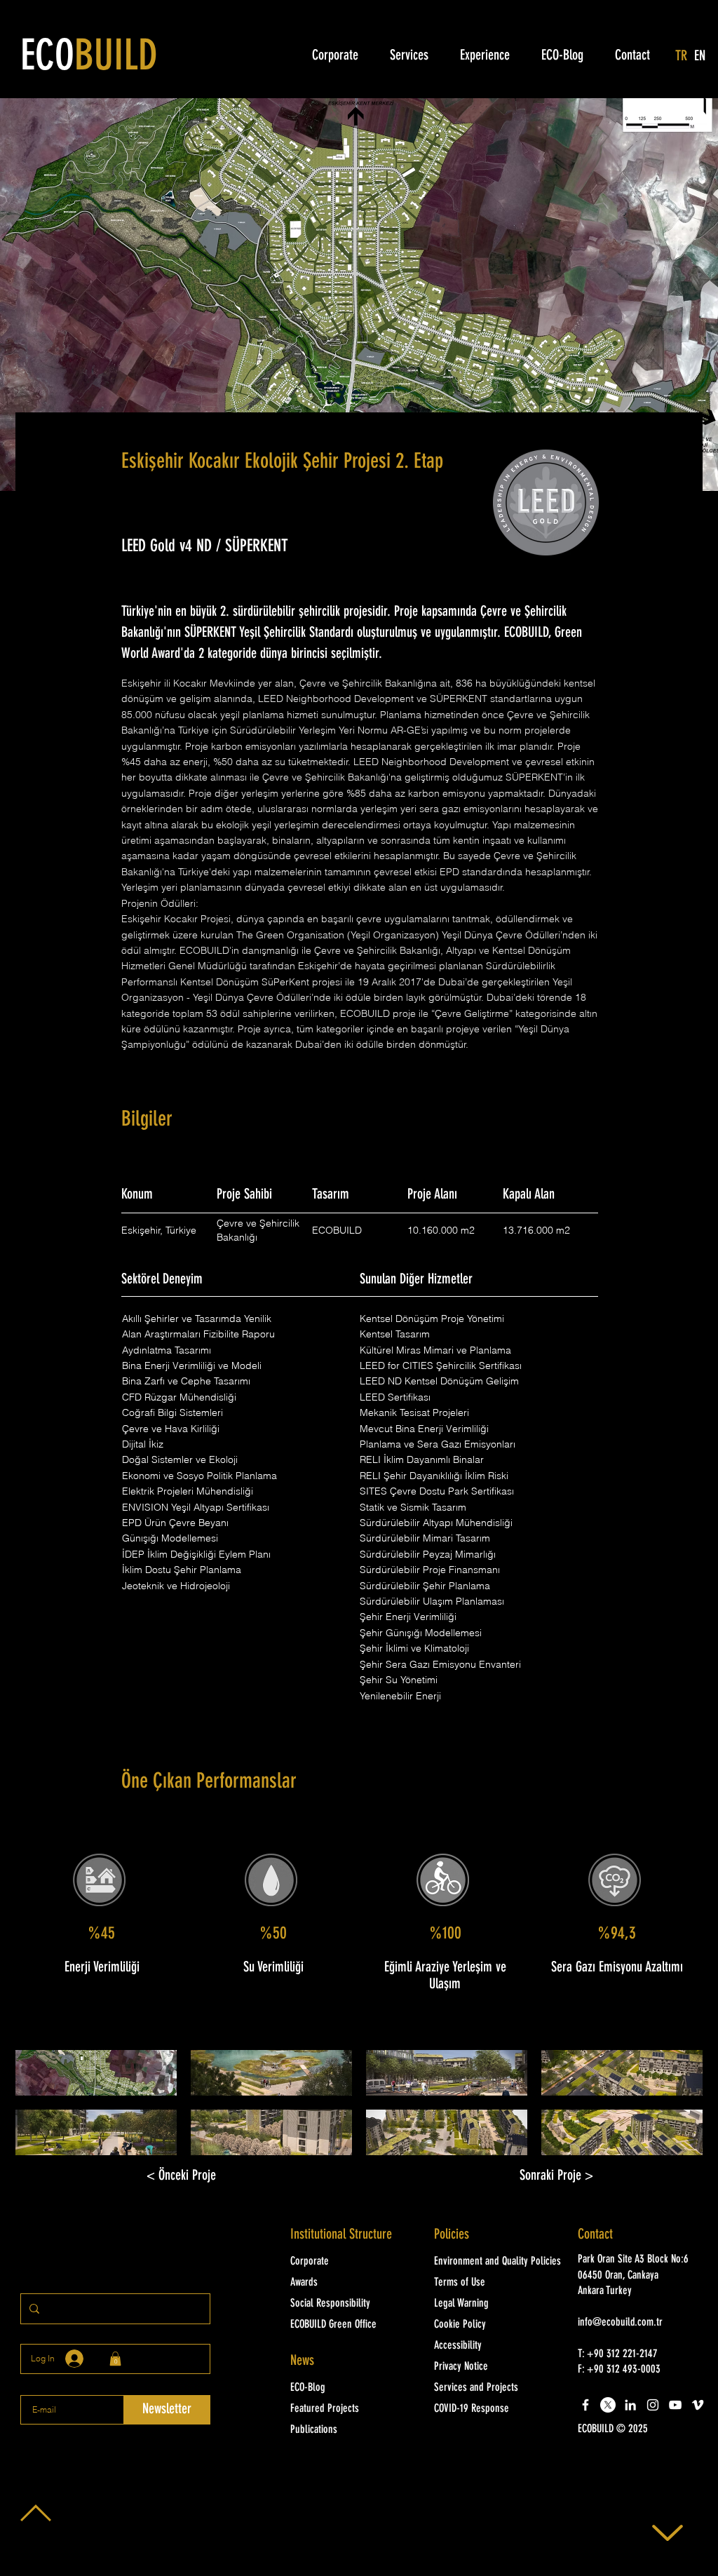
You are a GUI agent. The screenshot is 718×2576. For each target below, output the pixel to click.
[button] (96, 2073)
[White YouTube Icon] (675, 2405)
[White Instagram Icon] (653, 2405)
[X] (608, 2405)
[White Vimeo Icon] (698, 2405)
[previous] (41, 2110)
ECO (89, 58)
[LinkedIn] (630, 2405)
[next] (677, 2110)
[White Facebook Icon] (585, 2405)
